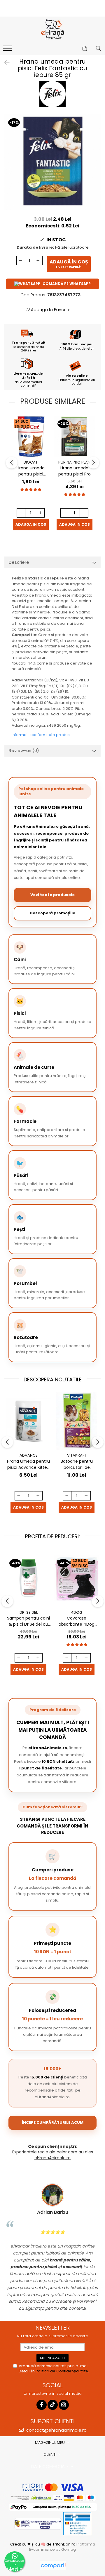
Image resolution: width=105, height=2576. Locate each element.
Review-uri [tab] (24, 750)
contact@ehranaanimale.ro (56, 2430)
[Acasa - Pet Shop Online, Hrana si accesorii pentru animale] (52, 30)
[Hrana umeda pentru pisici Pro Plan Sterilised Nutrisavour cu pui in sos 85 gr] (74, 436)
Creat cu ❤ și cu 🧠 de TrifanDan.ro (43, 2544)
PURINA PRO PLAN (74, 462)
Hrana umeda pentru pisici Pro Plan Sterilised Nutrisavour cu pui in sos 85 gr (74, 471)
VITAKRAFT (77, 1455)
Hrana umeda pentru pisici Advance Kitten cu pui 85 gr (28, 1464)
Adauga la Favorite (50, 310)
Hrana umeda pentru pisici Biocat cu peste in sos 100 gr (31, 471)
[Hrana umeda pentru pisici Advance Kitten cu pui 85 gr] (28, 1421)
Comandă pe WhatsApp (67, 284)
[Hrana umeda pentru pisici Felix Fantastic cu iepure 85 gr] (52, 162)
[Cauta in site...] (98, 49)
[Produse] (8, 50)
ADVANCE (29, 1455)
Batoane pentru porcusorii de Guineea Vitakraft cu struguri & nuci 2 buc (77, 1464)
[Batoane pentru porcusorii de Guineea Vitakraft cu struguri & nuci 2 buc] (77, 1421)
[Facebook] (42, 2405)
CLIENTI (50, 2454)
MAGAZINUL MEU (50, 2443)
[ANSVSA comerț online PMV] (77, 2523)
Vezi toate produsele (52, 895)
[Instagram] (64, 2405)
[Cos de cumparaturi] (85, 49)
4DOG (77, 1612)
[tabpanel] (52, 162)
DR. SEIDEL (29, 1612)
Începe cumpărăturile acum (53, 2122)
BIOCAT (31, 462)
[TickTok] (53, 2405)
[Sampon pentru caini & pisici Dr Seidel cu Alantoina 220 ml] (28, 1578)
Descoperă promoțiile (52, 913)
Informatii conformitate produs (41, 735)
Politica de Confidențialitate (62, 2371)
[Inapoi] (4, 62)
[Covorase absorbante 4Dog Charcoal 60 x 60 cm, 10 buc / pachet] (77, 1578)
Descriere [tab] (19, 562)
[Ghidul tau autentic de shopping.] (53, 2566)
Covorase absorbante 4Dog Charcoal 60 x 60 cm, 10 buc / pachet (77, 1621)
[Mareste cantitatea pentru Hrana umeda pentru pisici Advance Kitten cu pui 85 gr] (38, 1496)
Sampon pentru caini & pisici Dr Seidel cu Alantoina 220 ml (28, 1621)
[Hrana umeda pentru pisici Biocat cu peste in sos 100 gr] (31, 436)
